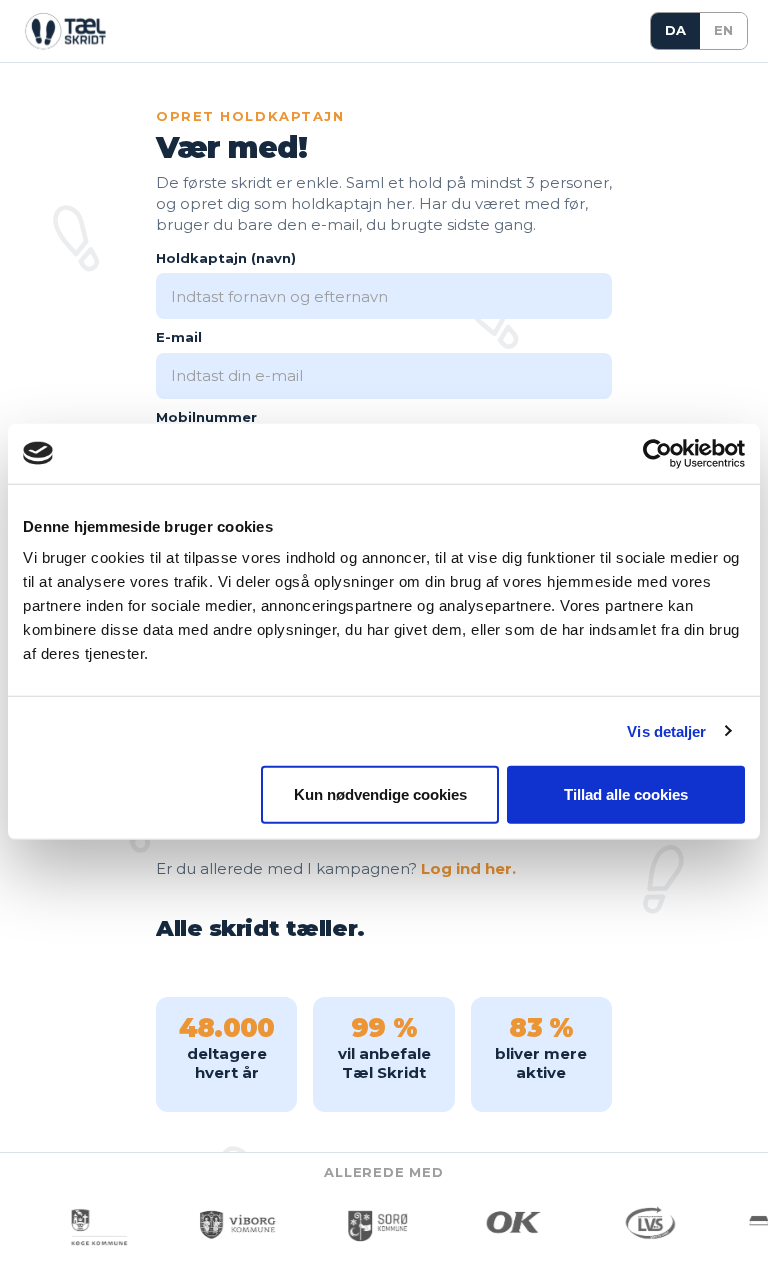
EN (723, 30)
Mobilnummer (206, 417)
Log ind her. (468, 868)
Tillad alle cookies (626, 794)
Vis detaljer (666, 730)
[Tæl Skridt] (64, 31)
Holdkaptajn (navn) (226, 258)
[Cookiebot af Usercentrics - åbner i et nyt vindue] (657, 453)
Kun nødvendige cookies (380, 794)
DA (675, 30)
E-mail (179, 337)
